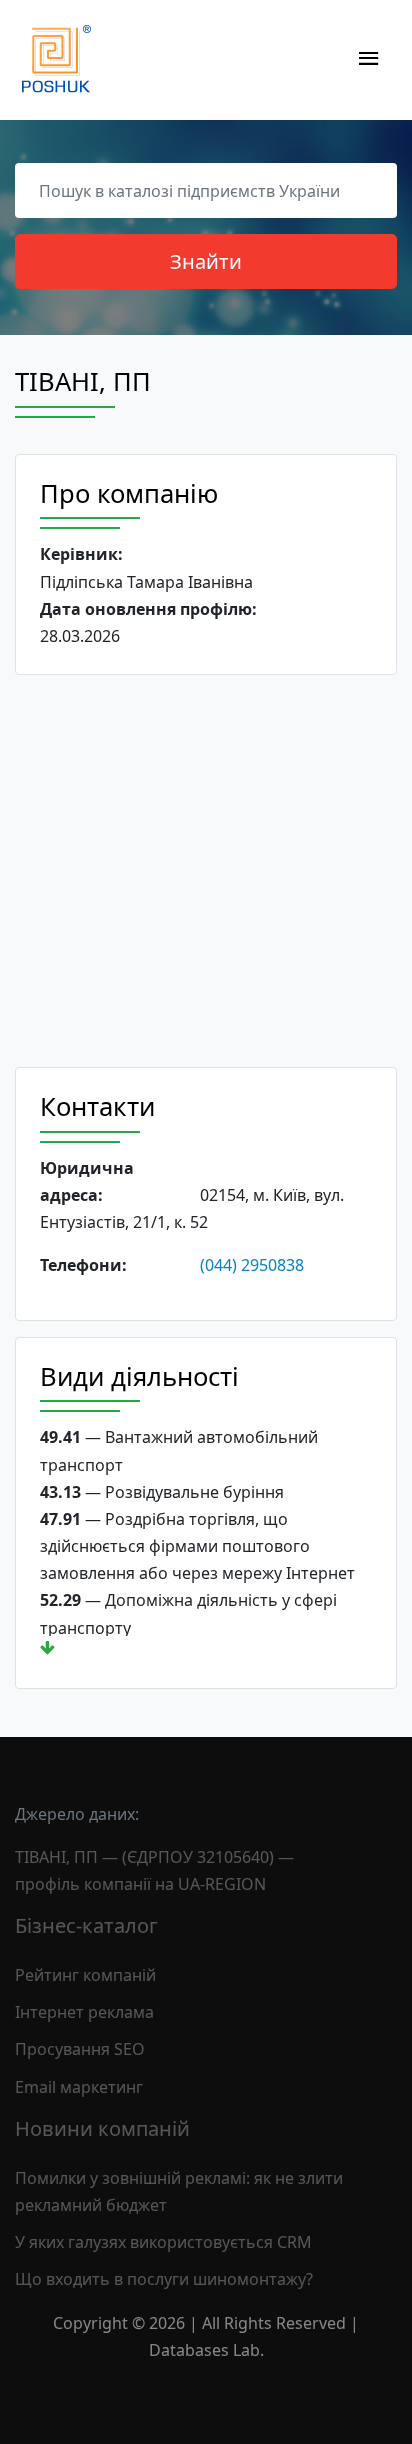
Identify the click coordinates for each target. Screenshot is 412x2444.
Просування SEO (80, 2049)
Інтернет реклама (84, 2012)
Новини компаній (102, 2128)
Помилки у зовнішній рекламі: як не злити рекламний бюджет (179, 2191)
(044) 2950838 (252, 1265)
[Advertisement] (206, 871)
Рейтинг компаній (85, 1975)
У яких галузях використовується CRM (163, 2242)
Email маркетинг (79, 2087)
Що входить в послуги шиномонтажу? (164, 2279)
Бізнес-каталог (86, 1925)
